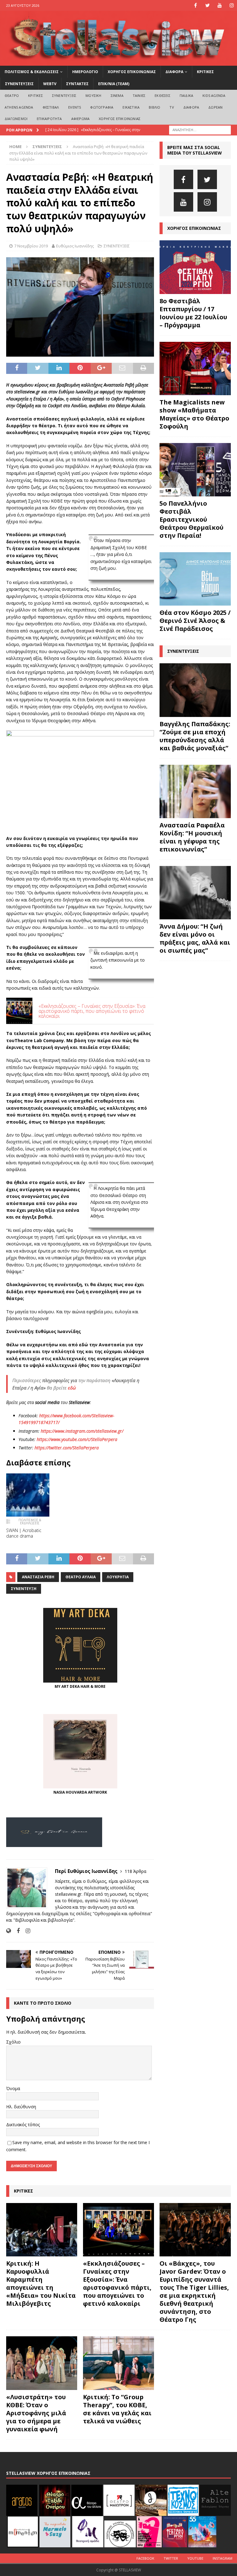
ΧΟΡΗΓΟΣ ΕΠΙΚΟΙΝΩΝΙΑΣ (132, 72)
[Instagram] (232, 5)
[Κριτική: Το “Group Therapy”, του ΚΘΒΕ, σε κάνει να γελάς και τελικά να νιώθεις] (118, 2363)
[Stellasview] (118, 62)
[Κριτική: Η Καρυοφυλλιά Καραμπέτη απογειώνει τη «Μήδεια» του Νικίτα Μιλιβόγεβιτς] (42, 2230)
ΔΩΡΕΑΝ (215, 107)
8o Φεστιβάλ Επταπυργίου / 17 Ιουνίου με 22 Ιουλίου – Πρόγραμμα (193, 313)
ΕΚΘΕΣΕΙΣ (162, 95)
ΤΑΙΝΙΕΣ (139, 95)
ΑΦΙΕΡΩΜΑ (81, 119)
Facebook (145, 2558)
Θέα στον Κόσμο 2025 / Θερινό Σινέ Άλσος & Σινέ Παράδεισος (195, 621)
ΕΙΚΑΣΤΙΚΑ (131, 107)
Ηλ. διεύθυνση (21, 2107)
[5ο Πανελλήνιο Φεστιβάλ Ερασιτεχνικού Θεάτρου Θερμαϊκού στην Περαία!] (195, 470)
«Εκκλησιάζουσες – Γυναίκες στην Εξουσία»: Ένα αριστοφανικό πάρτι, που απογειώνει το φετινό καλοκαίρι (117, 2283)
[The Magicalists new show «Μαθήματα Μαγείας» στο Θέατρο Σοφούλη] (195, 369)
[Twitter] (208, 5)
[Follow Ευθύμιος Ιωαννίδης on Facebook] (16, 1931)
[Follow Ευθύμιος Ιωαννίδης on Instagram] (26, 1931)
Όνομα (13, 2088)
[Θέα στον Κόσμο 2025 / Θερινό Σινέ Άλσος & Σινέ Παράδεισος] (195, 579)
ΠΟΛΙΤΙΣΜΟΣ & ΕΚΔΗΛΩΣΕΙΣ (32, 72)
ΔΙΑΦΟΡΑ (174, 72)
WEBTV (50, 84)
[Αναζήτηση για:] (200, 129)
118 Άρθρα (135, 1871)
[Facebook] (195, 5)
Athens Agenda (19, 107)
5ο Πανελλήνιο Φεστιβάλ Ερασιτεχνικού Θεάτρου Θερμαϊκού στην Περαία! (191, 519)
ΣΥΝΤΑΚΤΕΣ (77, 84)
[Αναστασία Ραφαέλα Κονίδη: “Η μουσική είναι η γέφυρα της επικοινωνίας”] (195, 791)
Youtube (195, 2558)
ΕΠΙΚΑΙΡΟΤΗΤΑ (49, 119)
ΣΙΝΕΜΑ (117, 95)
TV (172, 107)
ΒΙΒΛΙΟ (154, 107)
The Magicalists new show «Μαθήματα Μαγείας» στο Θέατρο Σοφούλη (194, 414)
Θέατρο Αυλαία (81, 1577)
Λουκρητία (118, 1577)
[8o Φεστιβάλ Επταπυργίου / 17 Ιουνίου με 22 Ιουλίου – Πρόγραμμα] (195, 267)
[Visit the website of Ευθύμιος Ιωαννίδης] (8, 1931)
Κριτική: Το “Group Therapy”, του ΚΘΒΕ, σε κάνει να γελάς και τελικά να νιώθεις (117, 2409)
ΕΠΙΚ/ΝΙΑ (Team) (114, 84)
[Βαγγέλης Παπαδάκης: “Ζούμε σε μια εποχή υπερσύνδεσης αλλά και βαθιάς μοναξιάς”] (195, 690)
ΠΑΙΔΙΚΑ (186, 95)
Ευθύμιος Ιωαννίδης (75, 246)
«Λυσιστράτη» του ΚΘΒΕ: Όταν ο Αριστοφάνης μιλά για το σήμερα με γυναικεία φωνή (36, 2413)
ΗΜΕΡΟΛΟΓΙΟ (85, 72)
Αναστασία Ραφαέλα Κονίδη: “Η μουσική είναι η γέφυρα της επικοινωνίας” (192, 837)
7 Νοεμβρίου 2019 (31, 246)
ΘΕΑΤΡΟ (12, 95)
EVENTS (75, 107)
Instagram (222, 2558)
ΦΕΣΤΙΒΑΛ (51, 107)
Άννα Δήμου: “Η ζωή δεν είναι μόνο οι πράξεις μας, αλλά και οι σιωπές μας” (195, 938)
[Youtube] (220, 5)
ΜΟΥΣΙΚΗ (93, 95)
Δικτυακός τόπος (23, 2125)
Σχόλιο (13, 2042)
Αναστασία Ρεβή (38, 1577)
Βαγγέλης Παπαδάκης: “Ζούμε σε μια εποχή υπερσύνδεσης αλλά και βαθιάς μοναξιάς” (195, 736)
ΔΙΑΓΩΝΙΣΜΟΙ (16, 119)
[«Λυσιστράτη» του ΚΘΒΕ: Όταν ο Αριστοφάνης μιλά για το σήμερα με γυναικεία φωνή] (42, 2363)
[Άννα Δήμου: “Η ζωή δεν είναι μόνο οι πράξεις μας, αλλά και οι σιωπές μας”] (195, 893)
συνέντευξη (24, 1589)
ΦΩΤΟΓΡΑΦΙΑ (102, 107)
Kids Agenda (214, 95)
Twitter (171, 2558)
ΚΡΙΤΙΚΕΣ (205, 72)
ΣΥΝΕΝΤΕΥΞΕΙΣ (19, 84)
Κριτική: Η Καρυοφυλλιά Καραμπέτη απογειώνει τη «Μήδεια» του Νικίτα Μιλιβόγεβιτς (41, 2283)
